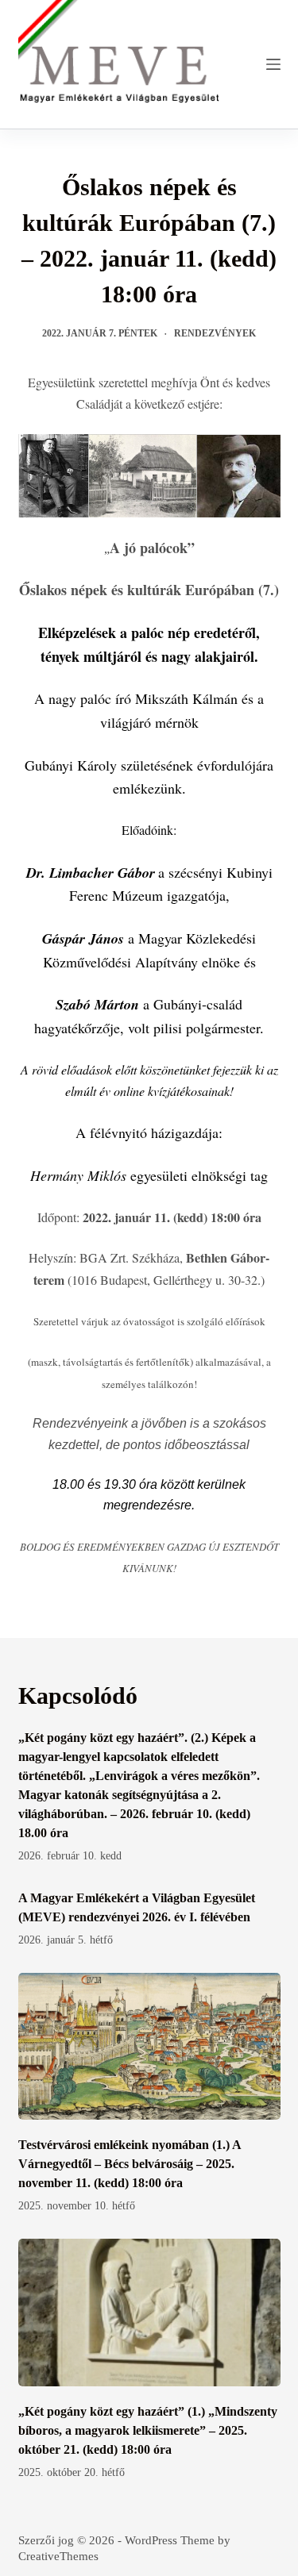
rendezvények (215, 333)
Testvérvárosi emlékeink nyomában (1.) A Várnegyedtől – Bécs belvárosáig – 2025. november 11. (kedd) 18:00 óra (130, 2164)
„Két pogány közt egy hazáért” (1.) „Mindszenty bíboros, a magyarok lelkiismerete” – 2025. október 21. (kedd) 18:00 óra (148, 2430)
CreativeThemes (58, 2556)
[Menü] (273, 64)
